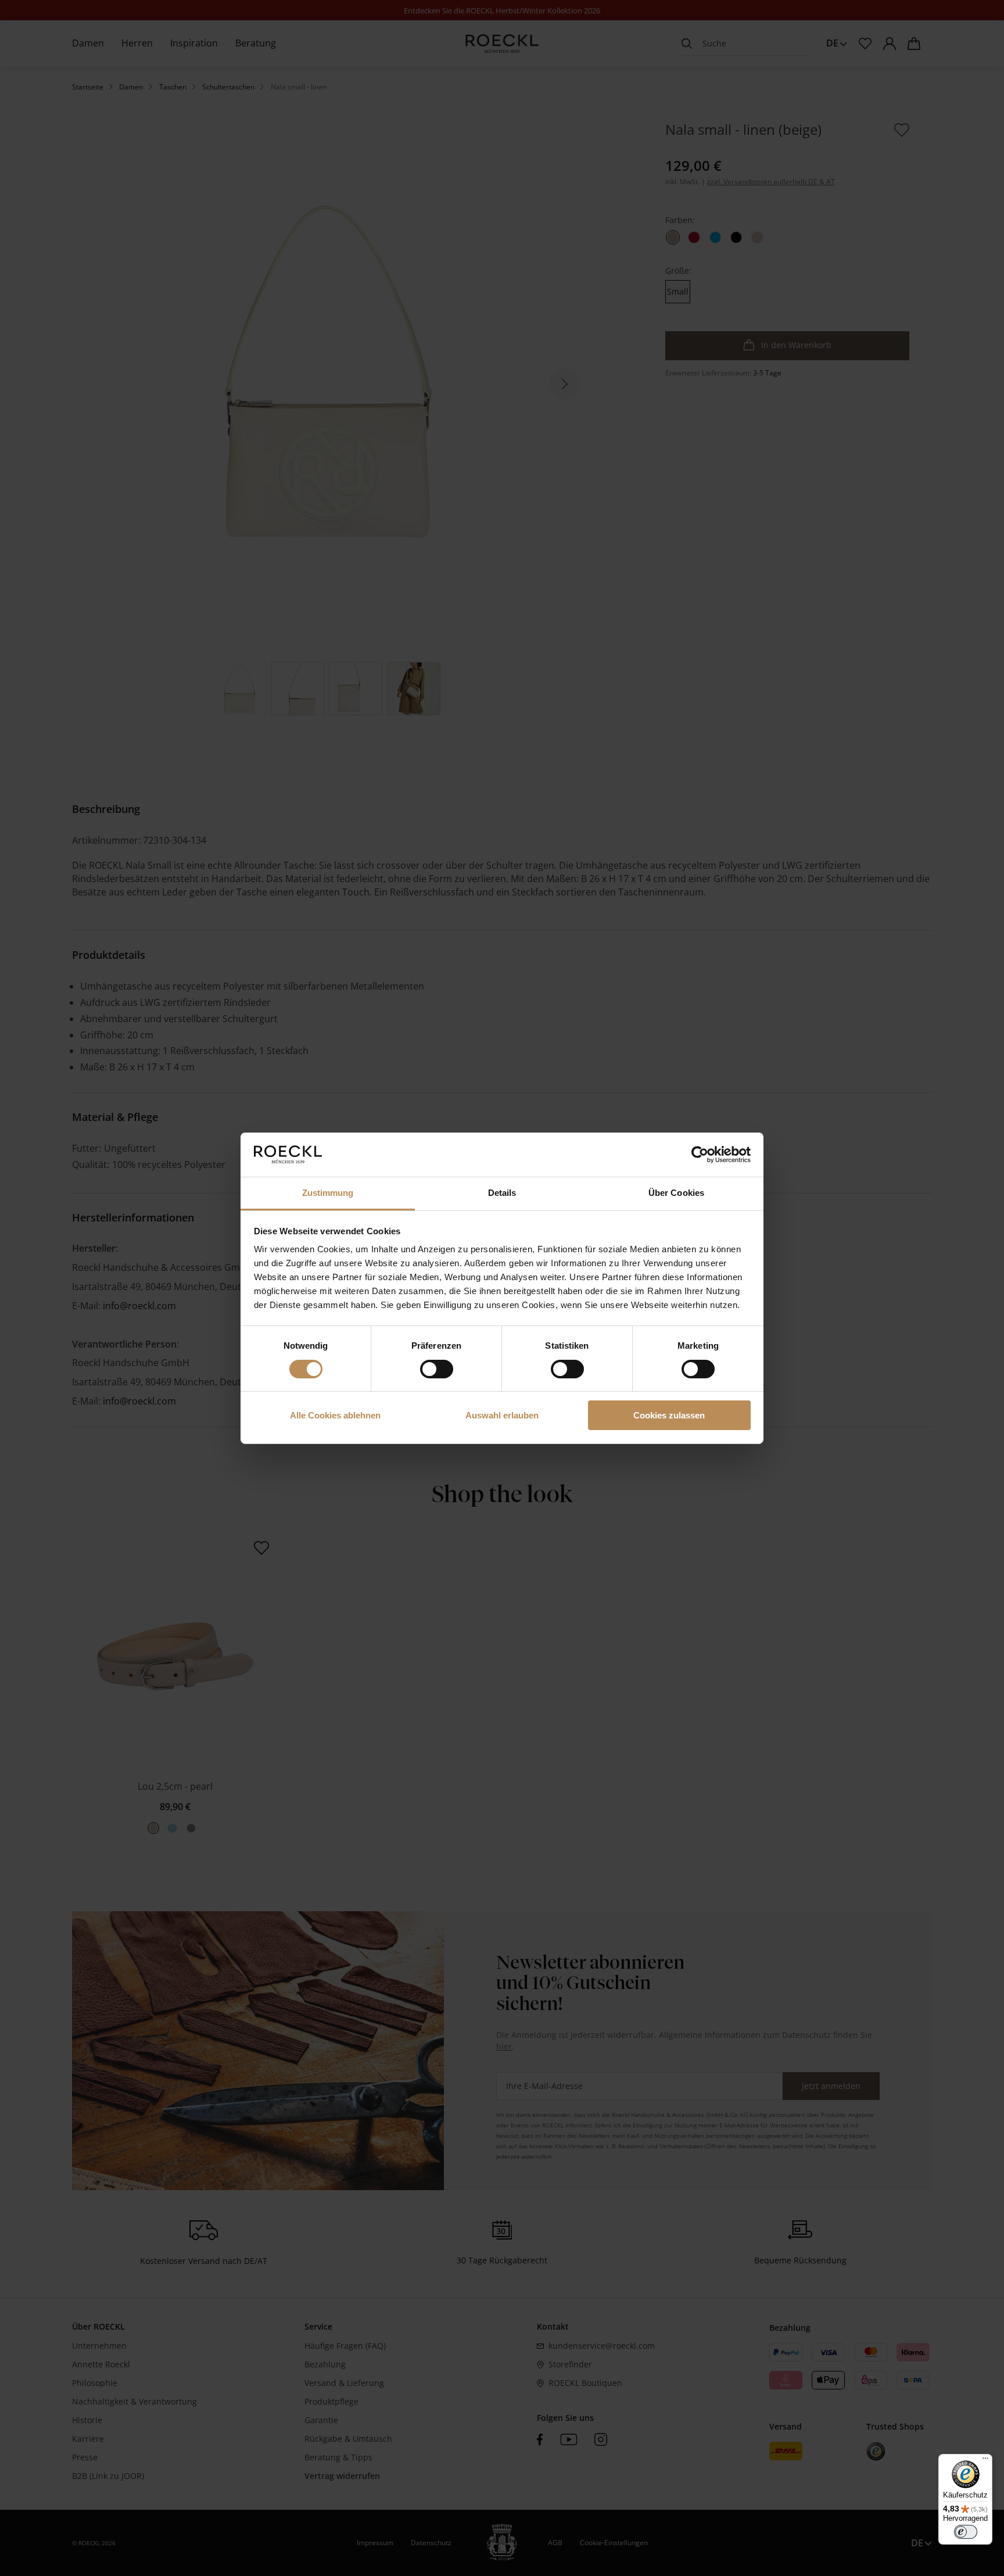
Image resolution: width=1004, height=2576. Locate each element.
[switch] (437, 1369)
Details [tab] (502, 1193)
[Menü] (985, 2461)
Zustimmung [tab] (328, 1193)
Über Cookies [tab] (676, 1193)
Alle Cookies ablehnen (335, 1415)
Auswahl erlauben (502, 1415)
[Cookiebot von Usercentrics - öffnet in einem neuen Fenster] (700, 1155)
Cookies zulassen (669, 1415)
